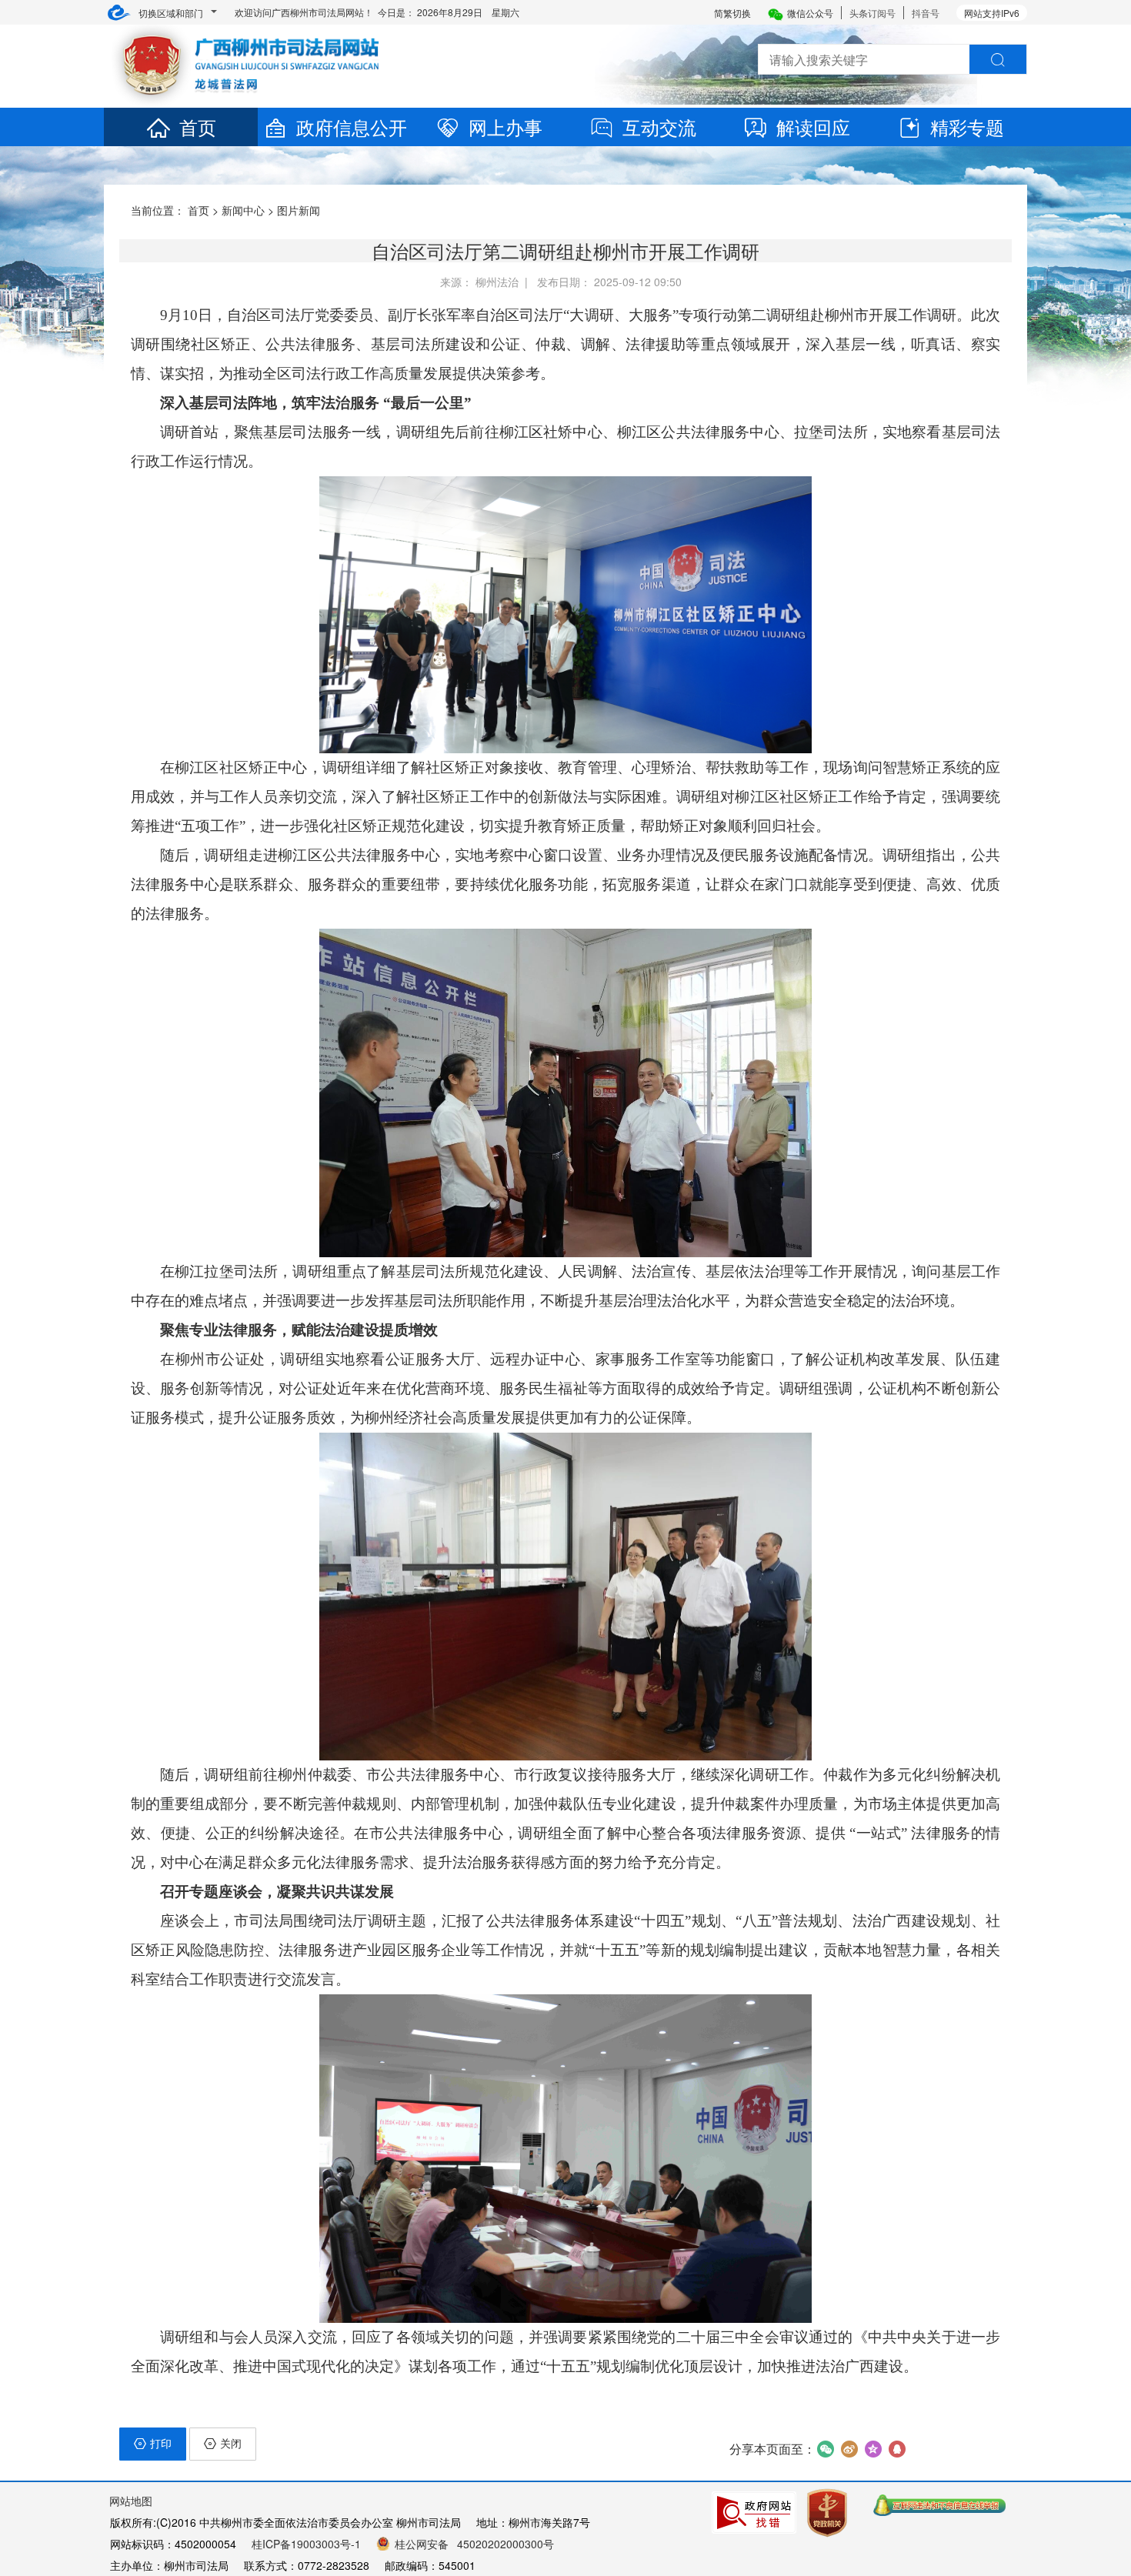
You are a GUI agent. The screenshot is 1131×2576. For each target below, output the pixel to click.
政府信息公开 (352, 127)
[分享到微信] (825, 2449)
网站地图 (131, 2501)
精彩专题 (967, 127)
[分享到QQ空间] (873, 2449)
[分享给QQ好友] (897, 2449)
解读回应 (813, 127)
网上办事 (505, 127)
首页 (198, 127)
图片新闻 (299, 210)
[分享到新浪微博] (849, 2449)
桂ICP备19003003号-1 (306, 2544)
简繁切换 (732, 13)
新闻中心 (243, 210)
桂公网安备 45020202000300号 (474, 2544)
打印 (161, 2443)
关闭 (231, 2443)
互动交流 (659, 127)
